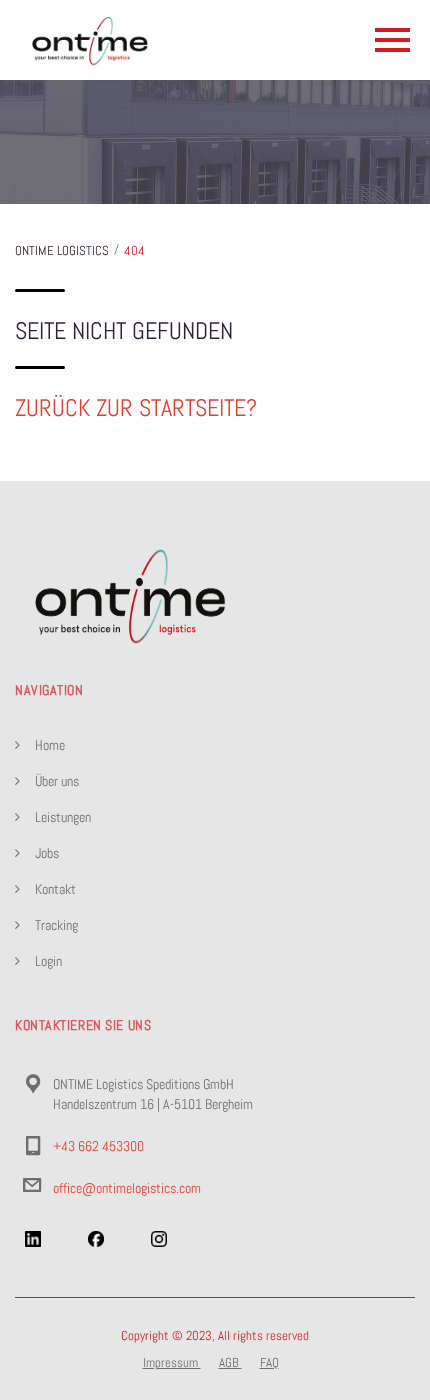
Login (48, 961)
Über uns (57, 781)
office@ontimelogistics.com (127, 1188)
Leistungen (63, 817)
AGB (230, 1362)
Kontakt (55, 889)
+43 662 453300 (98, 1146)
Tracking (56, 925)
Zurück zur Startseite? (136, 407)
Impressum (172, 1362)
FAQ (269, 1362)
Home (50, 745)
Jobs (47, 853)
